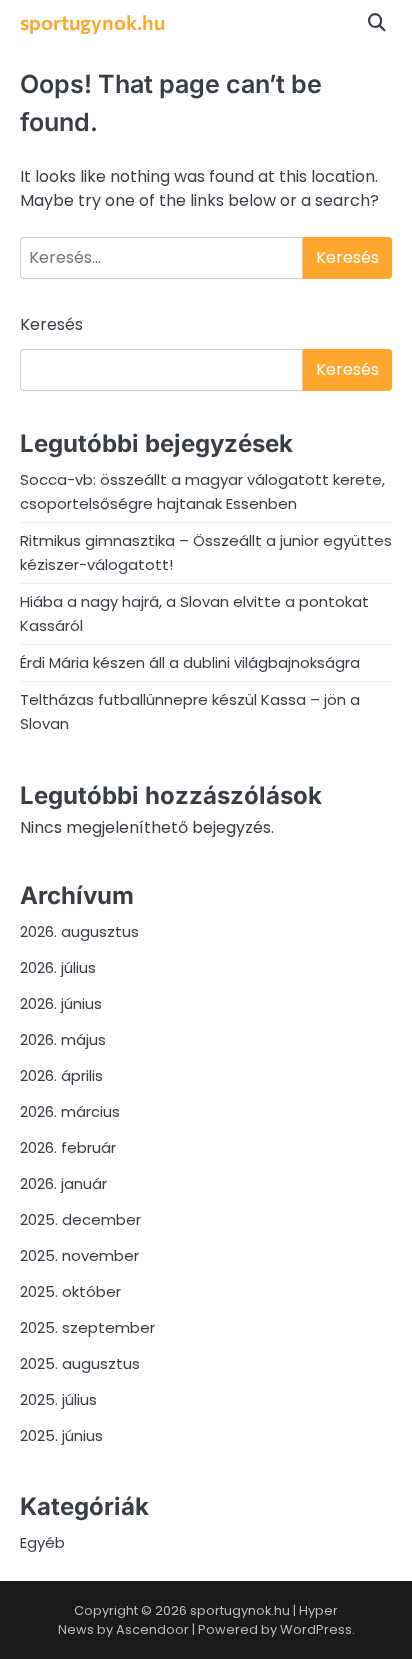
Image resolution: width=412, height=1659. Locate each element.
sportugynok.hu (92, 22)
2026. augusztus (79, 931)
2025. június (61, 1435)
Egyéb (42, 1542)
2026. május (63, 1039)
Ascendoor (152, 1629)
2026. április (61, 1075)
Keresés (51, 324)
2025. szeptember (87, 1327)
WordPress (316, 1629)
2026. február (68, 1147)
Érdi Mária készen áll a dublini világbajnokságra (190, 662)
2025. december (80, 1219)
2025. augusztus (80, 1363)
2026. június (61, 1003)
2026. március (70, 1111)
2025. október (70, 1291)
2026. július (58, 967)
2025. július (58, 1399)
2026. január (63, 1183)
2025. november (79, 1255)
